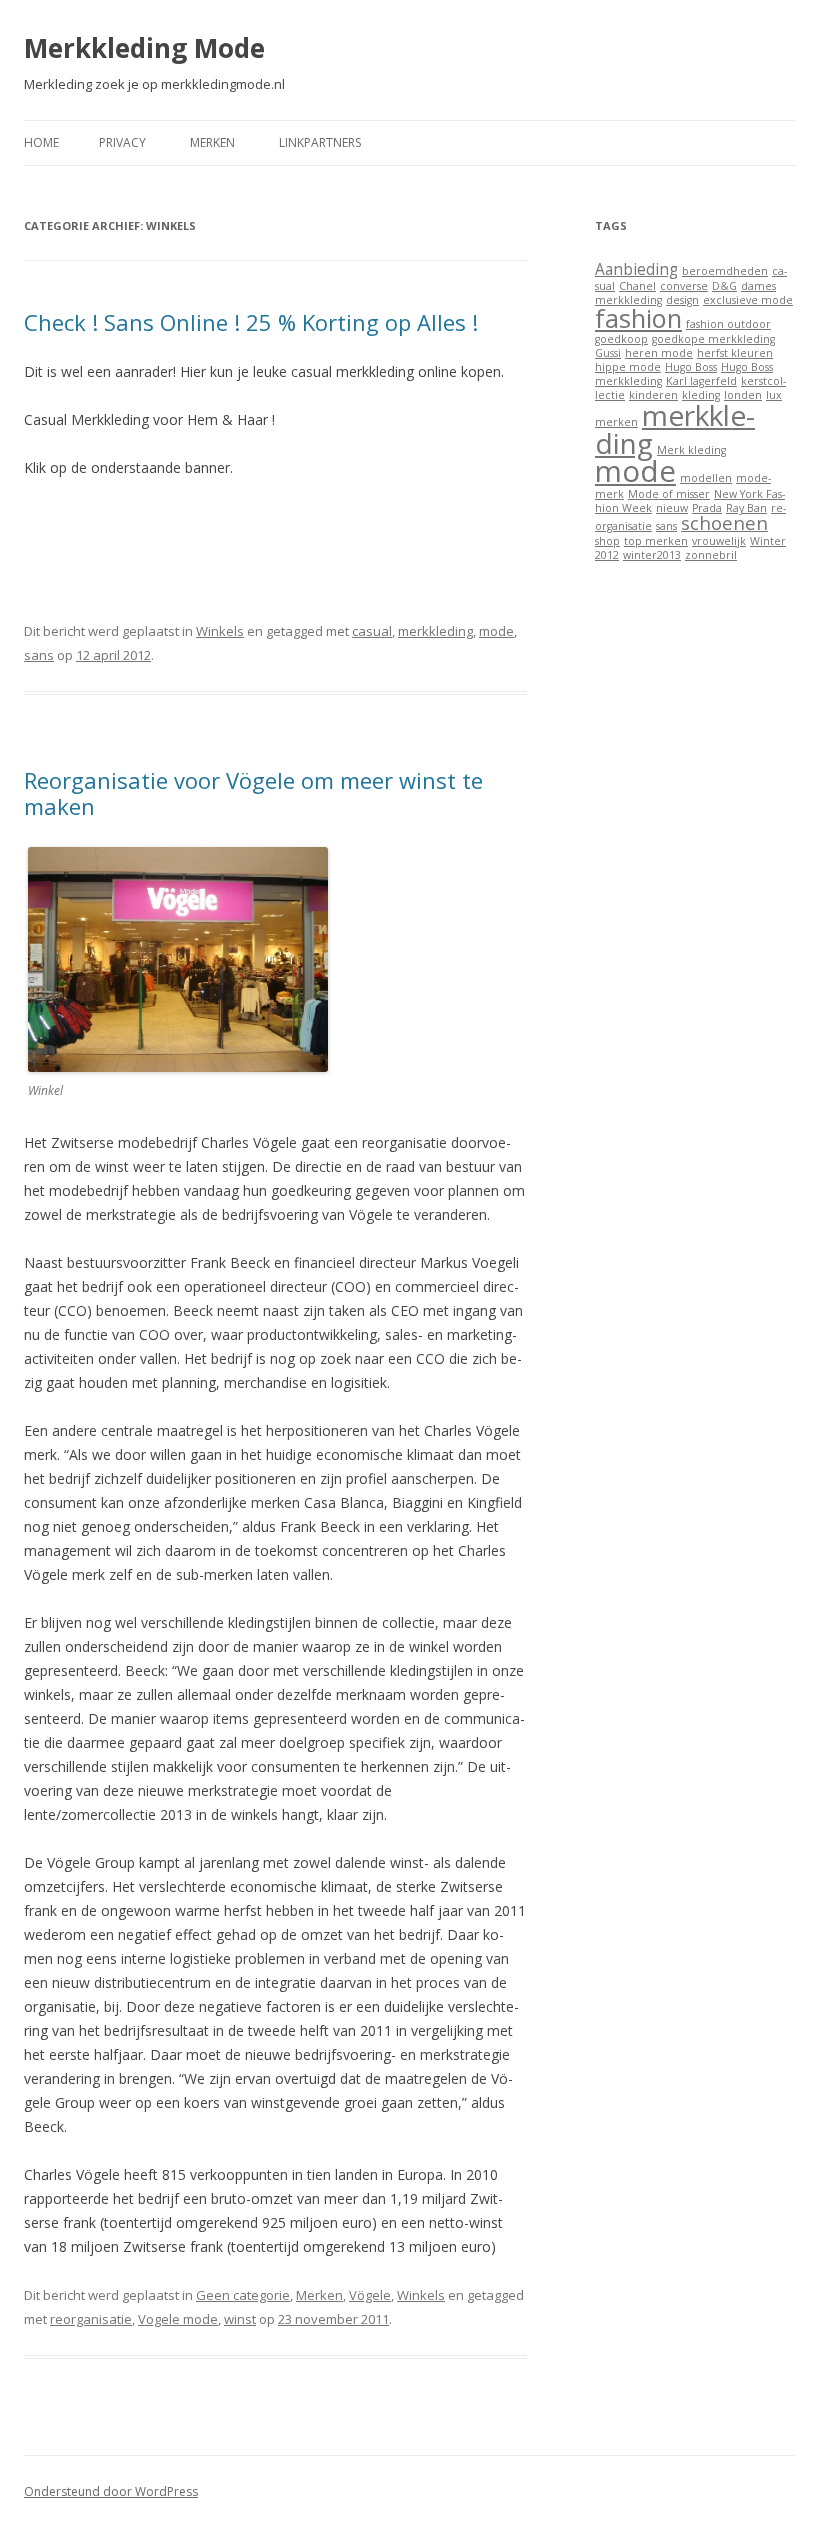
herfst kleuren (735, 353)
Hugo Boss (691, 367)
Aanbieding (636, 269)
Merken (212, 142)
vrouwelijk (719, 541)
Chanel (637, 286)
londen (743, 395)
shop (607, 541)
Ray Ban (746, 508)
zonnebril (711, 555)
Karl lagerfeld (701, 381)
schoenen (724, 522)
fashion (638, 318)
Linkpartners (320, 142)
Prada (707, 508)
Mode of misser (669, 494)
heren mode (659, 353)
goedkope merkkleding (713, 339)
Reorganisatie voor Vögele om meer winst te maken (253, 793)
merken (616, 422)
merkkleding (435, 631)
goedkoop (621, 339)
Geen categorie (243, 2295)
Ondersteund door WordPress (111, 2491)
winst (240, 2319)
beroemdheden (725, 271)
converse (684, 286)
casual (372, 631)
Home (41, 142)
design (682, 300)
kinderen (653, 395)
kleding (701, 395)
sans (39, 655)
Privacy (122, 142)
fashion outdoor (728, 324)
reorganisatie (91, 2319)
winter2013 (652, 555)
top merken (656, 541)
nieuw (672, 508)
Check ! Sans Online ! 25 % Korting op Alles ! (251, 322)
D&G (724, 286)
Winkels (220, 631)
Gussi (608, 353)
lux (774, 395)
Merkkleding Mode (144, 48)
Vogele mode (178, 2319)
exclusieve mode (748, 300)
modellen (706, 478)
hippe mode (628, 367)
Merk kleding (691, 450)
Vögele (370, 2295)
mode (496, 631)
